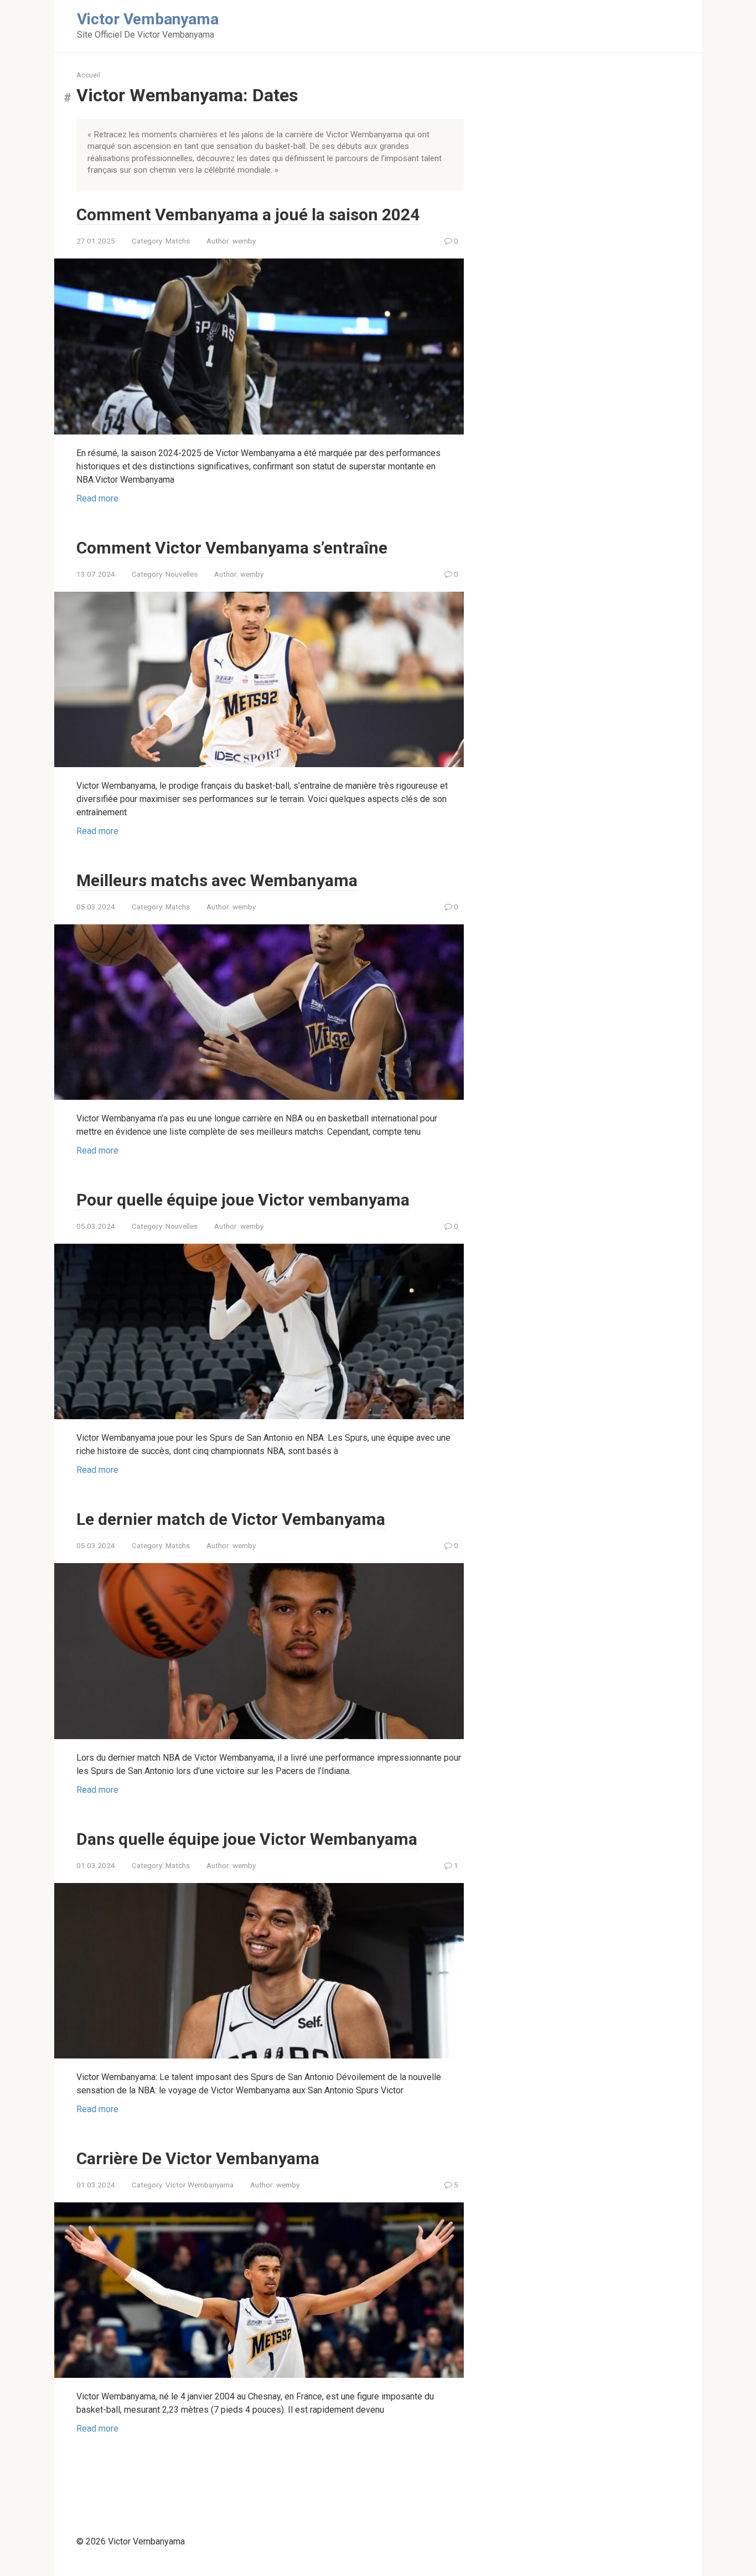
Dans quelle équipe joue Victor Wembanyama (247, 1839)
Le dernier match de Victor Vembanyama (231, 1519)
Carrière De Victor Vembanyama (198, 2158)
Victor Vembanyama (148, 19)
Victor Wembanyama (200, 2185)
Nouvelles (182, 574)
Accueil (88, 75)
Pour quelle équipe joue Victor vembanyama (243, 1200)
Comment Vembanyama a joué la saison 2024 (248, 214)
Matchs (178, 241)
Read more (97, 498)
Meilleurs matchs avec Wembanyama (217, 880)
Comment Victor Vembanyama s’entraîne (232, 548)
